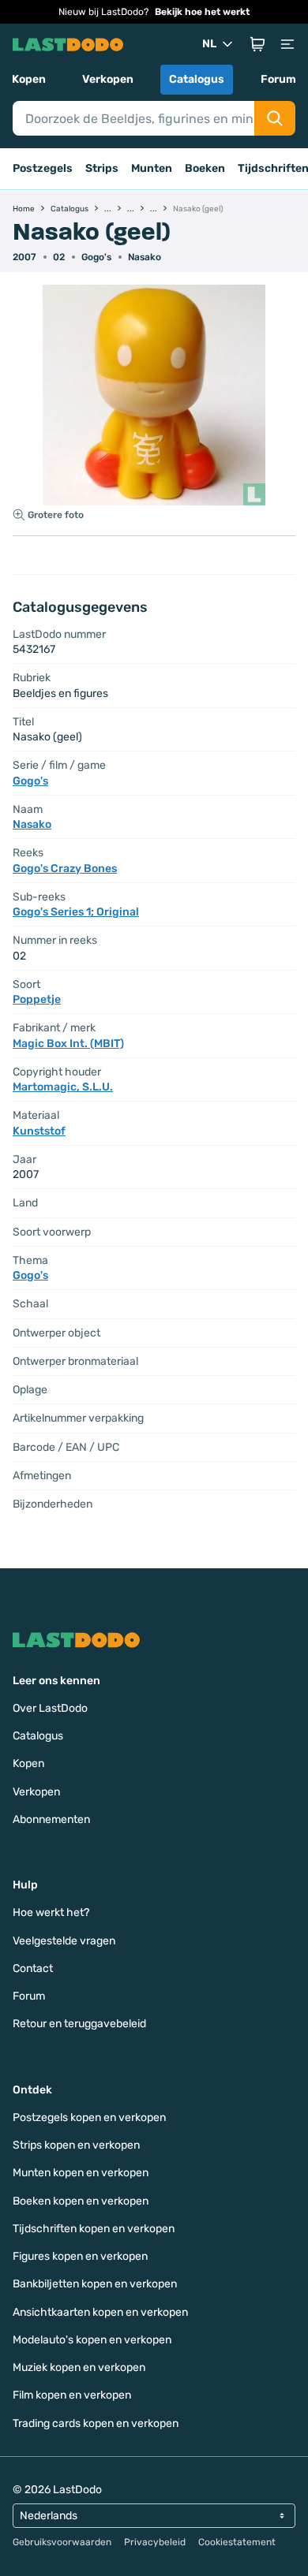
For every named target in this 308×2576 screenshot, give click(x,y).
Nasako (145, 257)
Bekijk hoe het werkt (202, 12)
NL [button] (209, 44)
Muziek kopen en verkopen (79, 2367)
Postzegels (43, 168)
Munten (152, 168)
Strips (102, 168)
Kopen (29, 79)
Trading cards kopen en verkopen (96, 2423)
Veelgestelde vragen (64, 1941)
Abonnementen (51, 1819)
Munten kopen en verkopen (81, 2173)
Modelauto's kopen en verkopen (92, 2340)
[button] (257, 44)
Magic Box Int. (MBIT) (68, 1044)
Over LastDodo (50, 1708)
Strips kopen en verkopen (76, 2145)
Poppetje (37, 999)
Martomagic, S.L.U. (63, 1087)
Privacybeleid (155, 2542)
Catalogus (197, 79)
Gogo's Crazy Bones (65, 869)
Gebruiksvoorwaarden (62, 2542)
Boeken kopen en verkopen (81, 2201)
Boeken (205, 168)
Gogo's (96, 257)
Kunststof (39, 1131)
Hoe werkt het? (51, 1912)
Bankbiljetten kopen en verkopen (95, 2284)
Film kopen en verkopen (72, 2395)
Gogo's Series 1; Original (76, 912)
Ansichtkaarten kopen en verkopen (100, 2312)
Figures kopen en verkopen (80, 2256)
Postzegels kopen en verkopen (89, 2117)
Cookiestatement (237, 2542)
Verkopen (108, 79)
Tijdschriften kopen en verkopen (94, 2229)
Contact (33, 1968)
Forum (278, 79)
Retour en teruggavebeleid (79, 2024)
